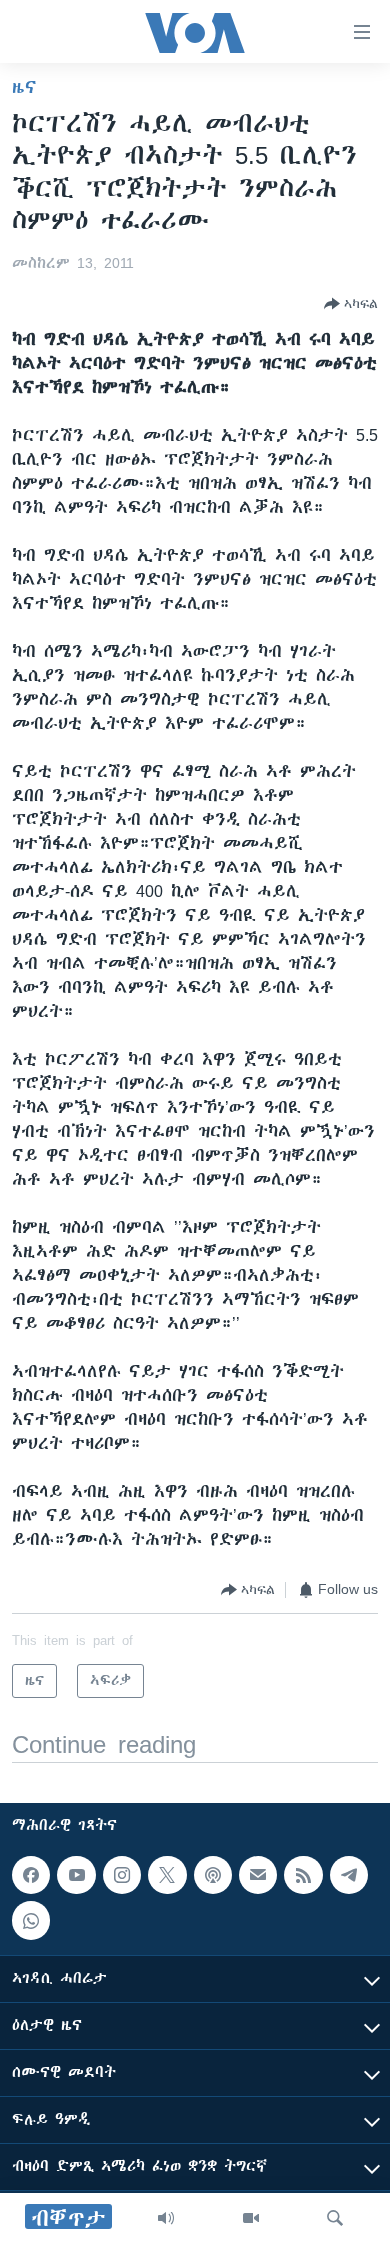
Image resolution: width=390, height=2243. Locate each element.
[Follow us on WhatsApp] (31, 1921)
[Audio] (166, 2218)
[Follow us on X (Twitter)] (167, 1875)
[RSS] (303, 1875)
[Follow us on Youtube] (76, 1875)
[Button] (351, 304)
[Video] (251, 2218)
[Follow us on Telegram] (349, 1875)
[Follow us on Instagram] (122, 1875)
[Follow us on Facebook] (31, 1875)
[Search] (335, 2218)
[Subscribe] (258, 1875)
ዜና (24, 87)
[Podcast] (213, 1875)
